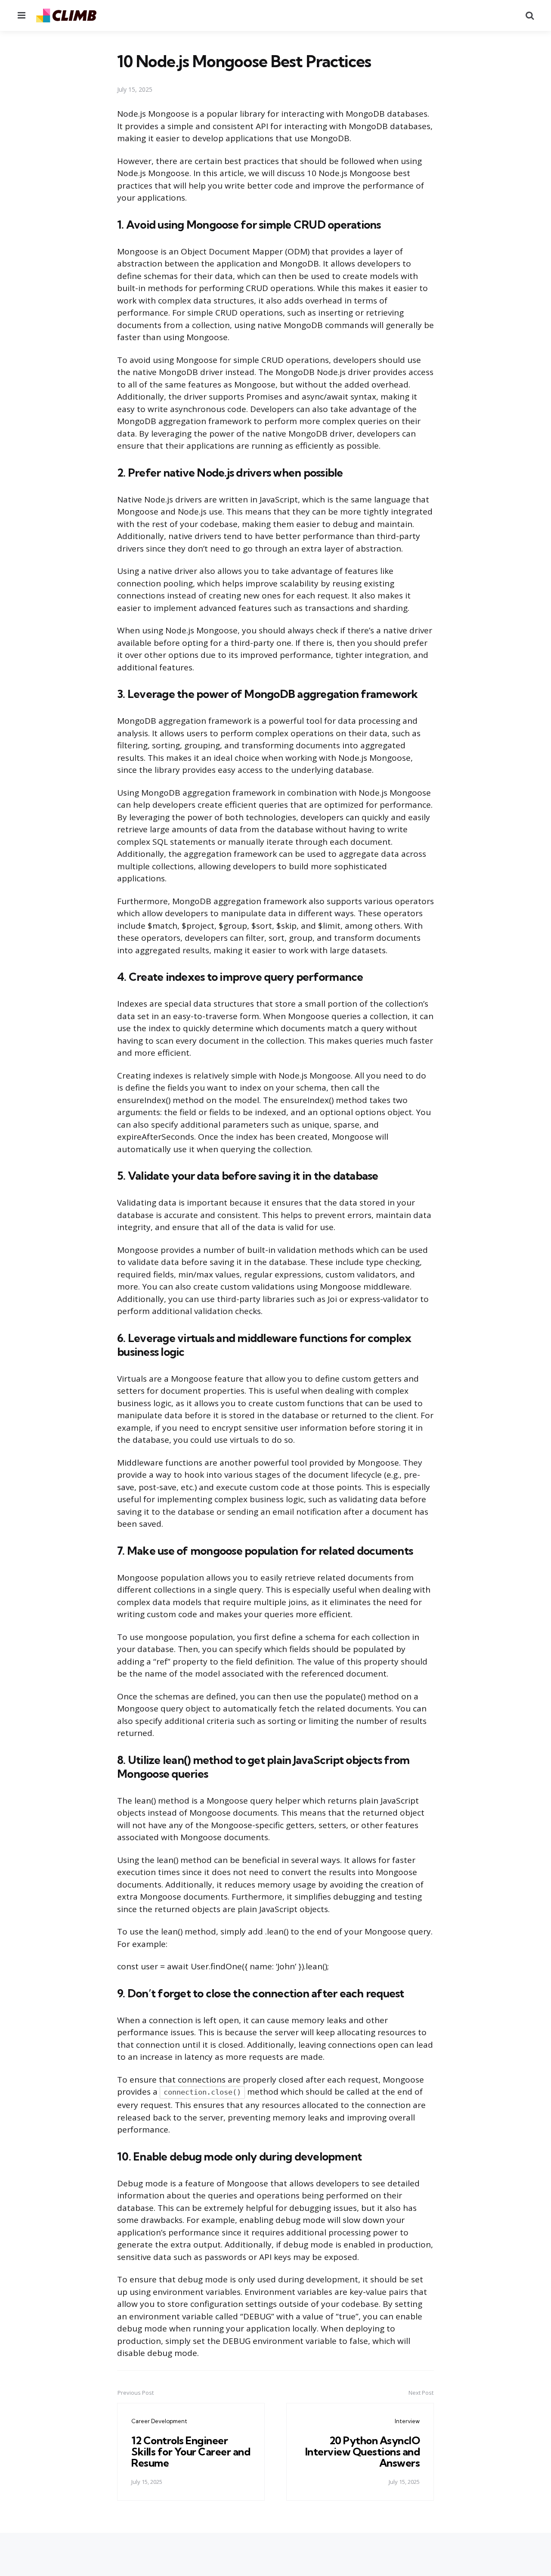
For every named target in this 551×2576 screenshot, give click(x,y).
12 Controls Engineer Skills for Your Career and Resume (191, 2452)
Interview (407, 2421)
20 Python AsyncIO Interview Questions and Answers (363, 2452)
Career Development (159, 2421)
